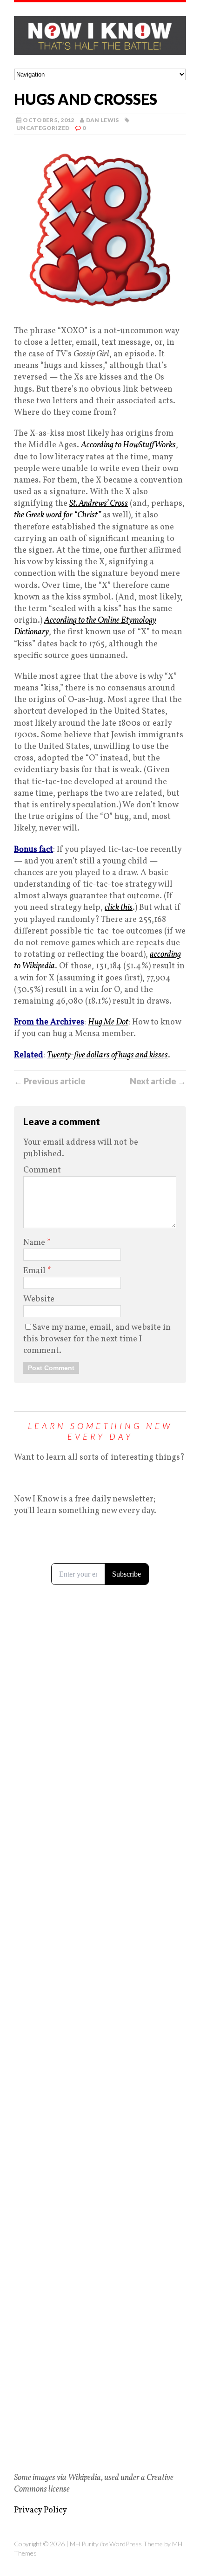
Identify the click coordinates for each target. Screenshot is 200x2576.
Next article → (158, 1081)
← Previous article (50, 1081)
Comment (42, 1170)
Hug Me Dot (108, 1022)
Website (39, 1299)
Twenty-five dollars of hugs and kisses (107, 1055)
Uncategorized (43, 128)
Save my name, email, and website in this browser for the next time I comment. (97, 1339)
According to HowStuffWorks (128, 445)
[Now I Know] (100, 35)
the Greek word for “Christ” (57, 515)
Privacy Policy (40, 2510)
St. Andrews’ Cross (99, 504)
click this (119, 908)
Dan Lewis (103, 120)
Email (35, 1271)
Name (35, 1243)
